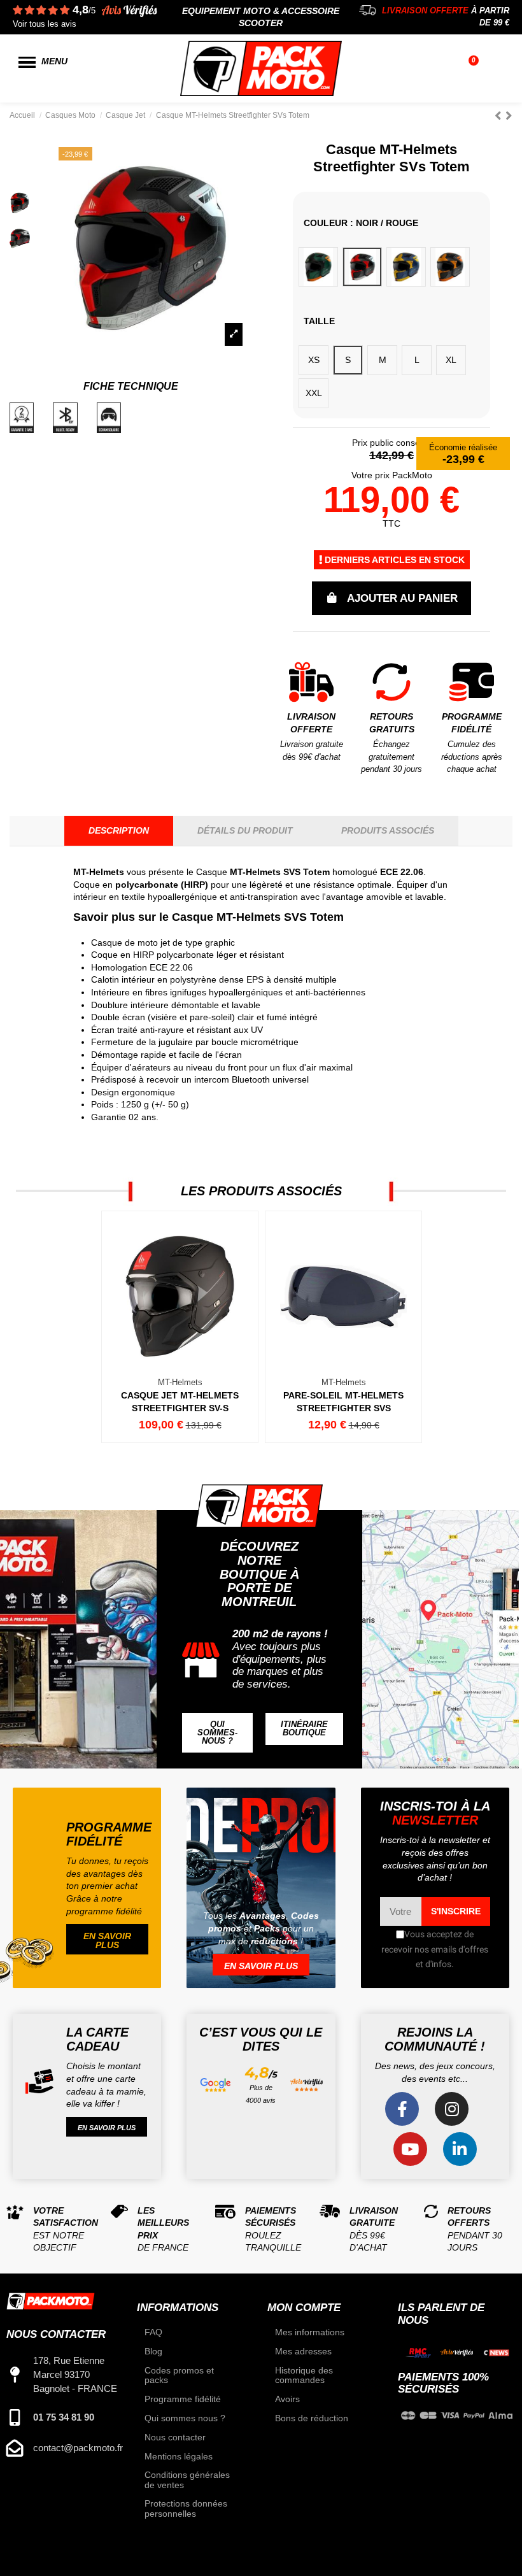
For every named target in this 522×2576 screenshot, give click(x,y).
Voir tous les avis (45, 24)
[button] (217, 1733)
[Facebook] (402, 2109)
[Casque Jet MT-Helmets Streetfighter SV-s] (179, 1327)
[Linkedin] (460, 2149)
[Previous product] (500, 116)
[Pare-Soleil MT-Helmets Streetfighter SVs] (343, 1327)
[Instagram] (452, 2109)
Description (119, 830)
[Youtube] (410, 2149)
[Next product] (509, 116)
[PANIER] (475, 69)
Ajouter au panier (402, 598)
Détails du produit (245, 830)
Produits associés (388, 830)
